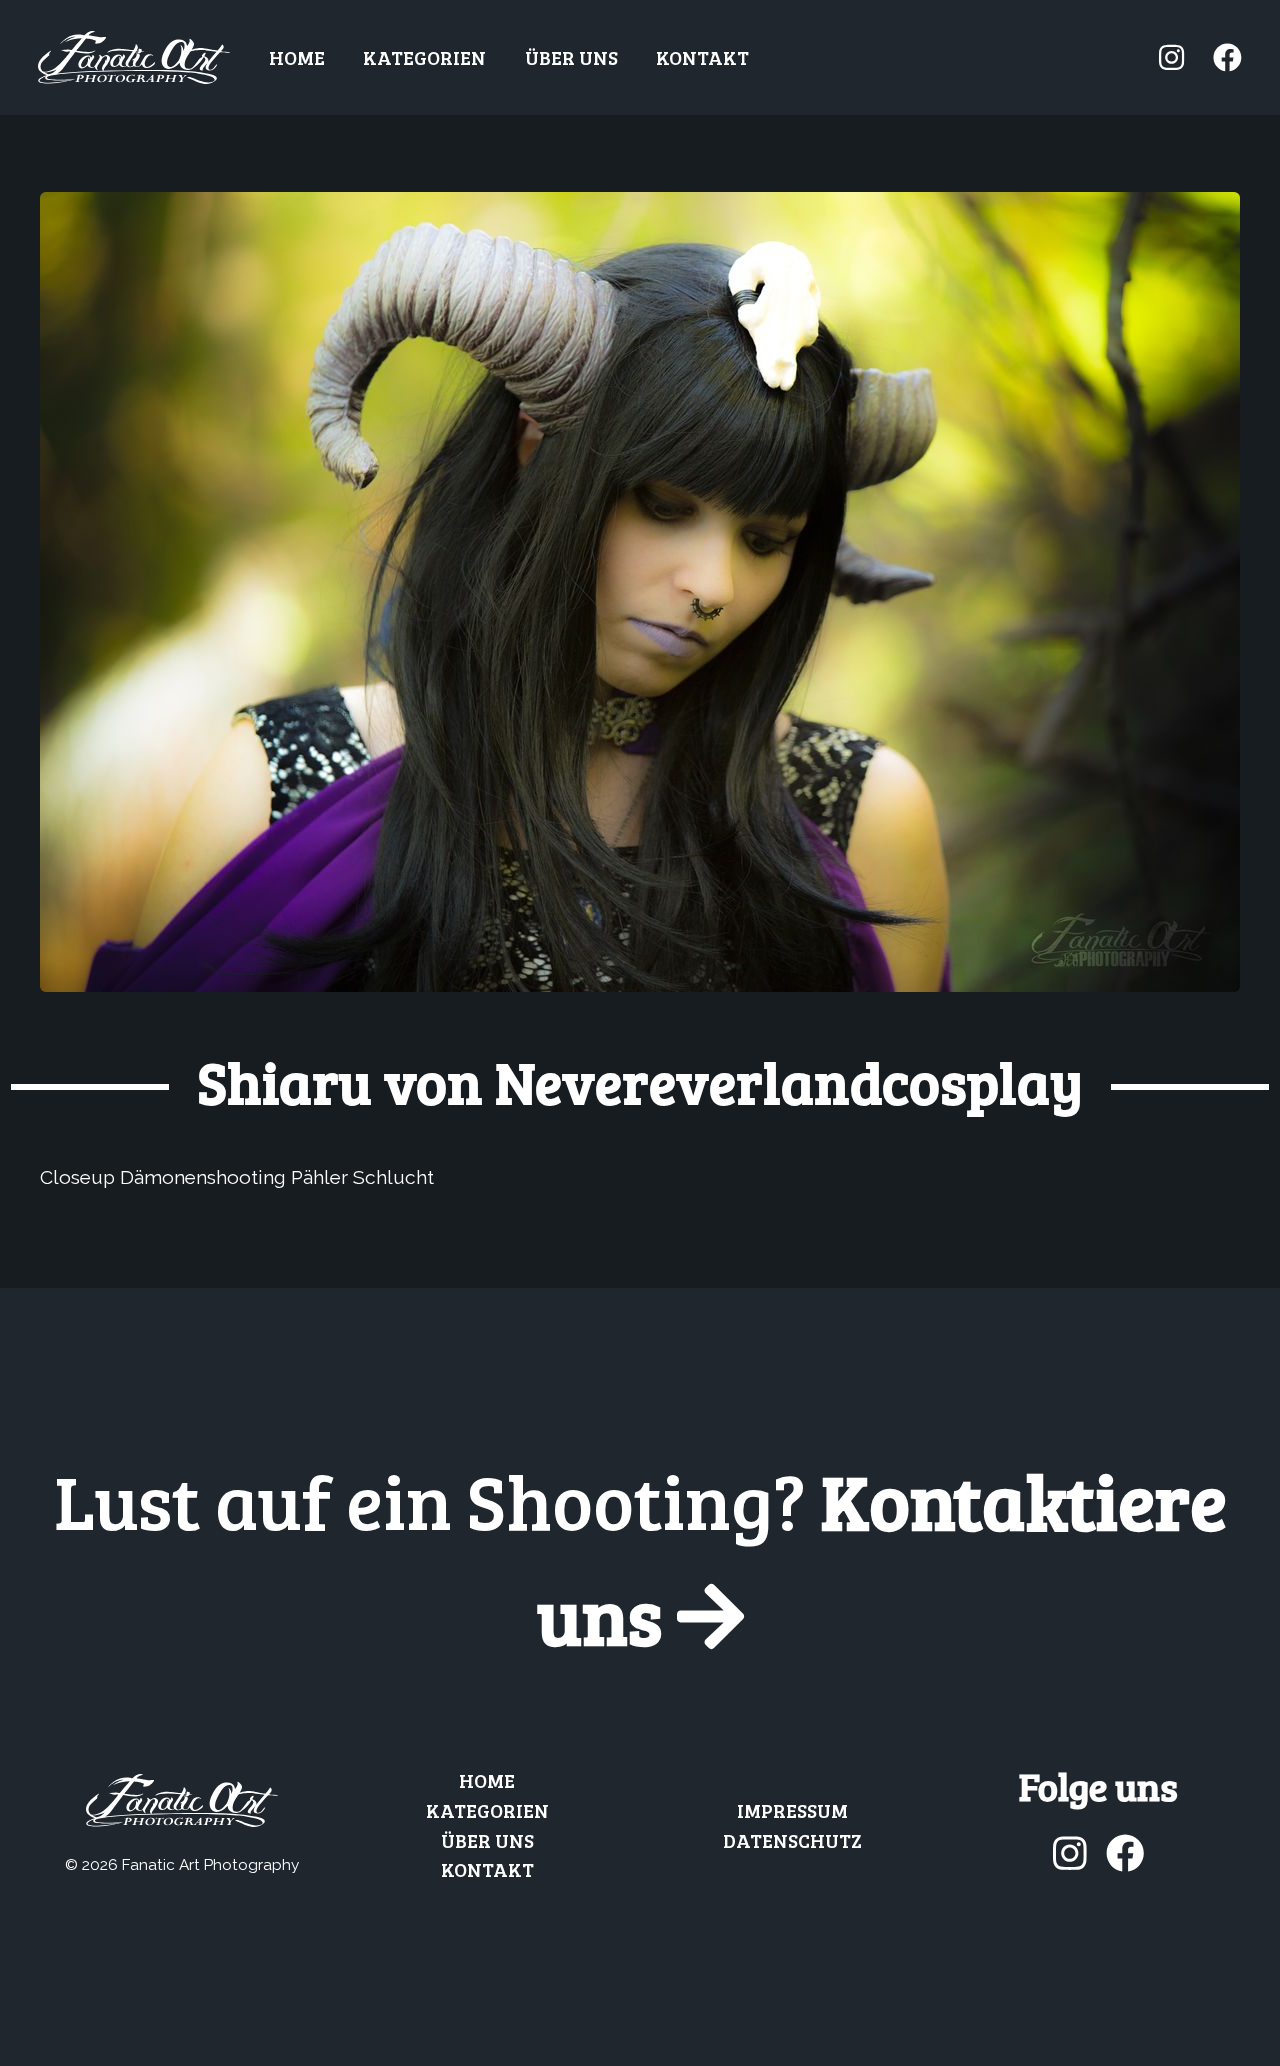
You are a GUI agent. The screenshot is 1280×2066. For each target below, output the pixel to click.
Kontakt (702, 57)
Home (297, 57)
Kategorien (424, 57)
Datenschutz (792, 1840)
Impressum (792, 1810)
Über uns (571, 57)
